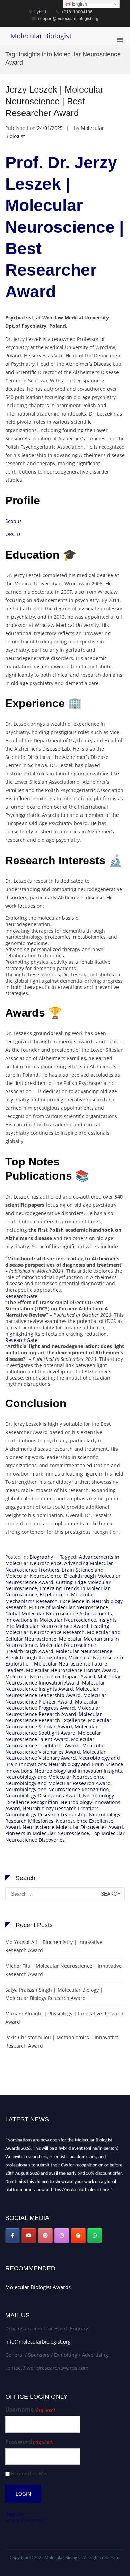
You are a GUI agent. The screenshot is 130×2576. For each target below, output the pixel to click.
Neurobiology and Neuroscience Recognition (57, 1789)
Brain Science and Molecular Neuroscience (54, 1573)
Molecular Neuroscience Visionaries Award (55, 1749)
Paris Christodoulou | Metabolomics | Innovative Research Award (62, 2041)
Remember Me (29, 2474)
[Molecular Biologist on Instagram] (62, 2235)
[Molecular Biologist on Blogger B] (78, 2235)
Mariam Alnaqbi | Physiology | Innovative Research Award (65, 2018)
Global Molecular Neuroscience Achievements (59, 1614)
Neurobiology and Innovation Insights (78, 1771)
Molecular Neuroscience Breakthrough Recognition (59, 1654)
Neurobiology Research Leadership (46, 1815)
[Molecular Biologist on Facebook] (12, 2235)
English (79, 4)
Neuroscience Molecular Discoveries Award (73, 1827)
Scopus (14, 521)
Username (30, 2410)
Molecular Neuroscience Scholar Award (58, 1723)
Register (15, 2514)
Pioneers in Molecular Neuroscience (47, 1833)
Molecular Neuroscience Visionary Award (55, 1755)
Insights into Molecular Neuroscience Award (61, 1623)
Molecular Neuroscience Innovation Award (63, 1680)
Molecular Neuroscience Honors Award (71, 1670)
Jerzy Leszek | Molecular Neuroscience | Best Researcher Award (54, 101)
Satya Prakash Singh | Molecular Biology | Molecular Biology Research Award (54, 1994)
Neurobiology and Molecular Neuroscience (55, 1777)
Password (29, 2442)
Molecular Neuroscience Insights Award (55, 1686)
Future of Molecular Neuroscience (69, 1607)
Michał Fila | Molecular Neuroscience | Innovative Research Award (63, 1970)
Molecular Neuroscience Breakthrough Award (51, 1648)
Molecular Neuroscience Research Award (53, 1711)
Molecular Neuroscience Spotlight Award (51, 1730)
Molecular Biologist (41, 36)
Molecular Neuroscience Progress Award (52, 1705)
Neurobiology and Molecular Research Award (58, 1783)
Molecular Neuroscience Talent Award (53, 1736)
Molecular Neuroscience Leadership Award (52, 1692)
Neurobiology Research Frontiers (61, 1808)
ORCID (13, 534)
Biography (41, 1557)
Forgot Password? (25, 2520)
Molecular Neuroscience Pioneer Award (56, 1698)
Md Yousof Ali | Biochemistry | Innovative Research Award (54, 1946)
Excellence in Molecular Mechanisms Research (50, 1598)
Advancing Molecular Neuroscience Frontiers (59, 1566)
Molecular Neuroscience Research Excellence (54, 1717)
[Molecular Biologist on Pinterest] (45, 2235)
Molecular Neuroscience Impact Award (50, 1676)
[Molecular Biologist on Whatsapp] (95, 2235)
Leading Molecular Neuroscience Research (57, 1629)
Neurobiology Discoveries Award (43, 1796)
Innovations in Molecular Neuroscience (51, 1620)
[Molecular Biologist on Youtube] (29, 2235)
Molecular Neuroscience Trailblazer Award (50, 1742)
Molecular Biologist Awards (38, 2287)
